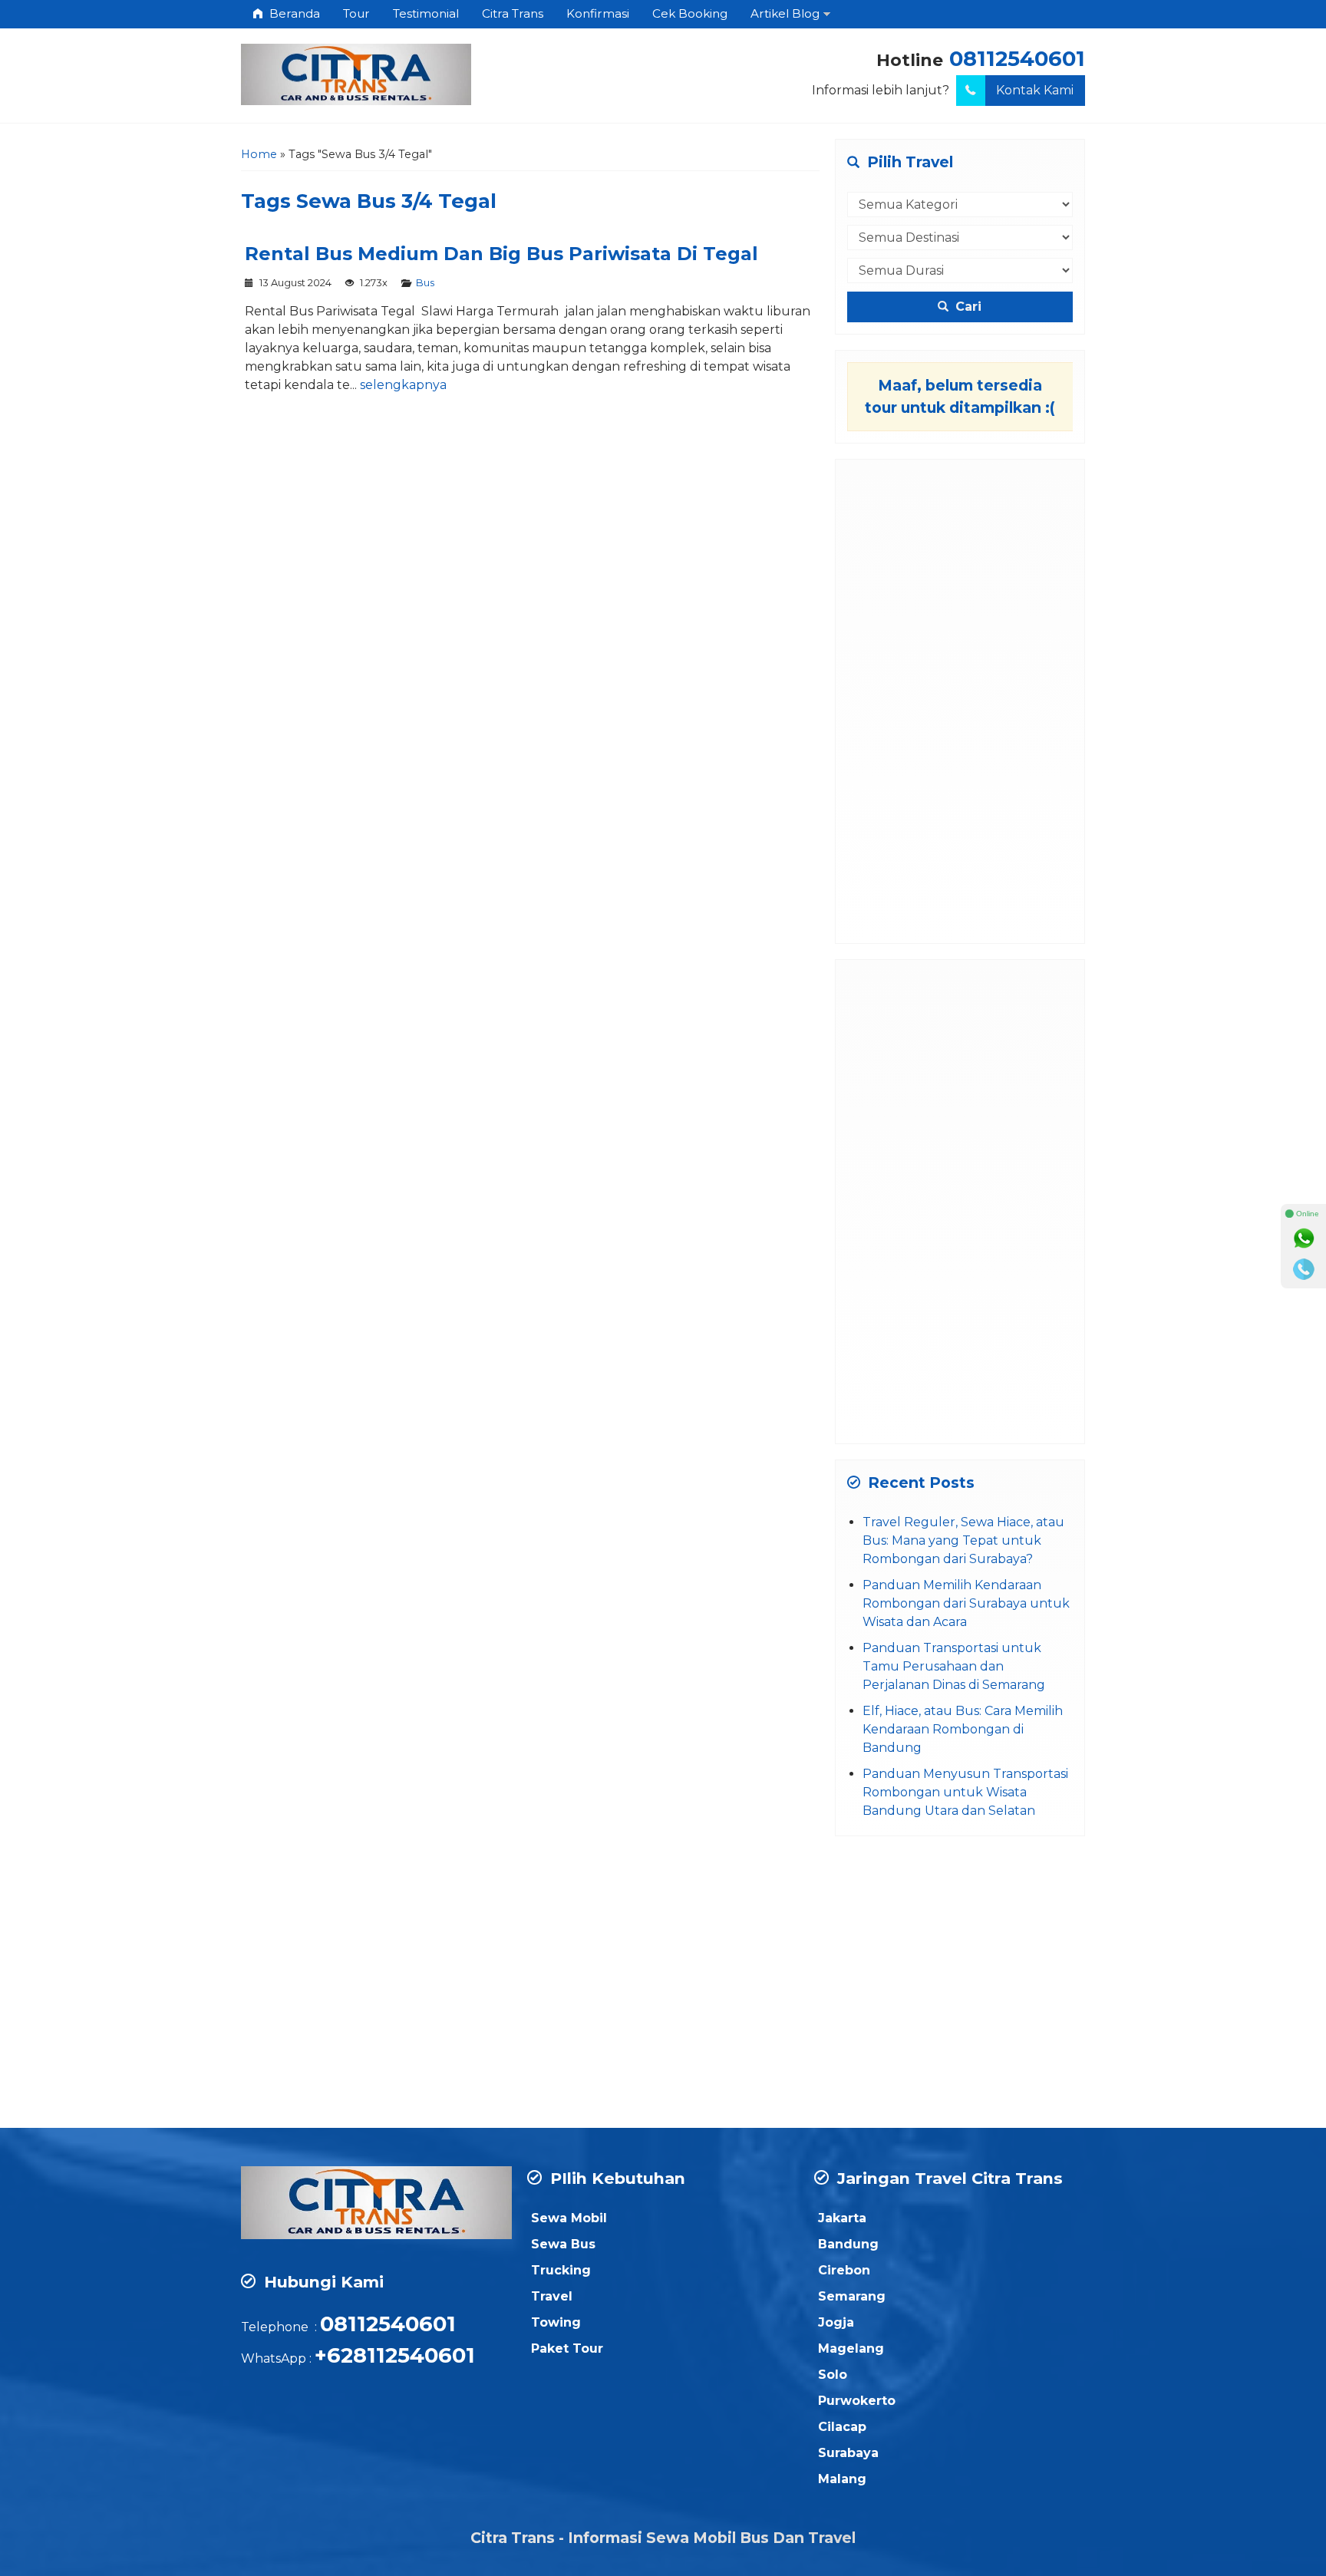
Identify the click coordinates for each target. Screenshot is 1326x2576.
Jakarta (842, 2218)
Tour (356, 13)
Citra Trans (513, 13)
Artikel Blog (785, 13)
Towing (556, 2322)
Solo (833, 2375)
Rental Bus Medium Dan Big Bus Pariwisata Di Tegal (501, 254)
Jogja (836, 2322)
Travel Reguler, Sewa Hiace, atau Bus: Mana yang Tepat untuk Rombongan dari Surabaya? (963, 1540)
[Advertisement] (960, 701)
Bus (425, 283)
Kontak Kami (1035, 90)
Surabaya (848, 2453)
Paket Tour (567, 2348)
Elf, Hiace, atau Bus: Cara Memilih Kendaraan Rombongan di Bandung (963, 1729)
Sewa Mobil (569, 2218)
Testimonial (426, 13)
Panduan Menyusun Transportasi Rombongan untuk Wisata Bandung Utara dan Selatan (965, 1792)
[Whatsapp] (1304, 1239)
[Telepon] (1304, 1269)
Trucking (561, 2270)
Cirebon (844, 2270)
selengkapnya (403, 385)
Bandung (848, 2244)
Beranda (293, 13)
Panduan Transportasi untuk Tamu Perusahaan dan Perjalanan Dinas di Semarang (954, 1666)
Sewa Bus (563, 2244)
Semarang (852, 2296)
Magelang (851, 2348)
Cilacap (842, 2427)
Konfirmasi (598, 13)
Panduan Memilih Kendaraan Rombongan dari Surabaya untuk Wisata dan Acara (966, 1603)
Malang (842, 2479)
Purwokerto (857, 2401)
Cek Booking (690, 13)
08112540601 (1017, 59)
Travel (552, 2296)
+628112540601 (395, 2355)
